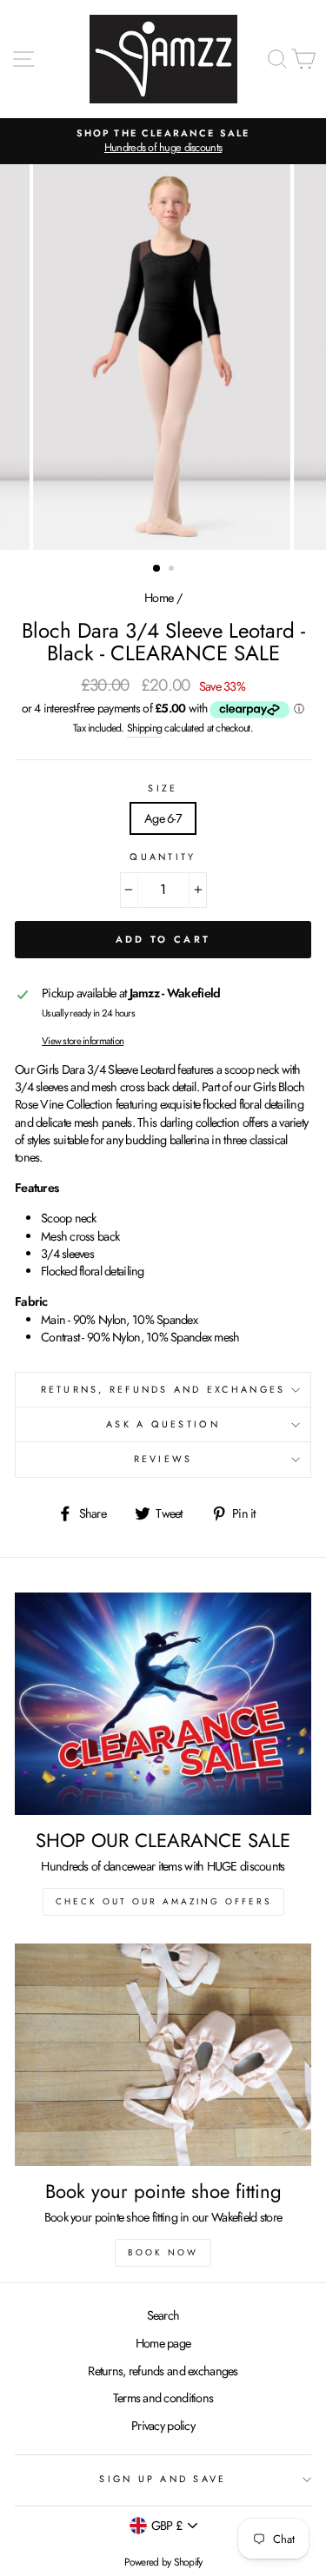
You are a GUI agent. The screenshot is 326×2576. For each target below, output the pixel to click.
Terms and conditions (163, 2398)
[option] (163, 141)
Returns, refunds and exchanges (163, 2371)
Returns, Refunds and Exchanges (163, 1389)
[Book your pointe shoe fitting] (163, 2055)
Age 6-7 (163, 818)
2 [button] (173, 570)
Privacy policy (163, 2426)
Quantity (163, 857)
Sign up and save (163, 2479)
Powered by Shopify (163, 2562)
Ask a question (163, 1424)
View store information (83, 1041)
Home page (163, 2343)
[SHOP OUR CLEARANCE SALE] (163, 1704)
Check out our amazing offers (163, 1901)
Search (163, 2315)
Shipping (144, 728)
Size (163, 788)
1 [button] (157, 569)
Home (159, 598)
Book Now (163, 2252)
